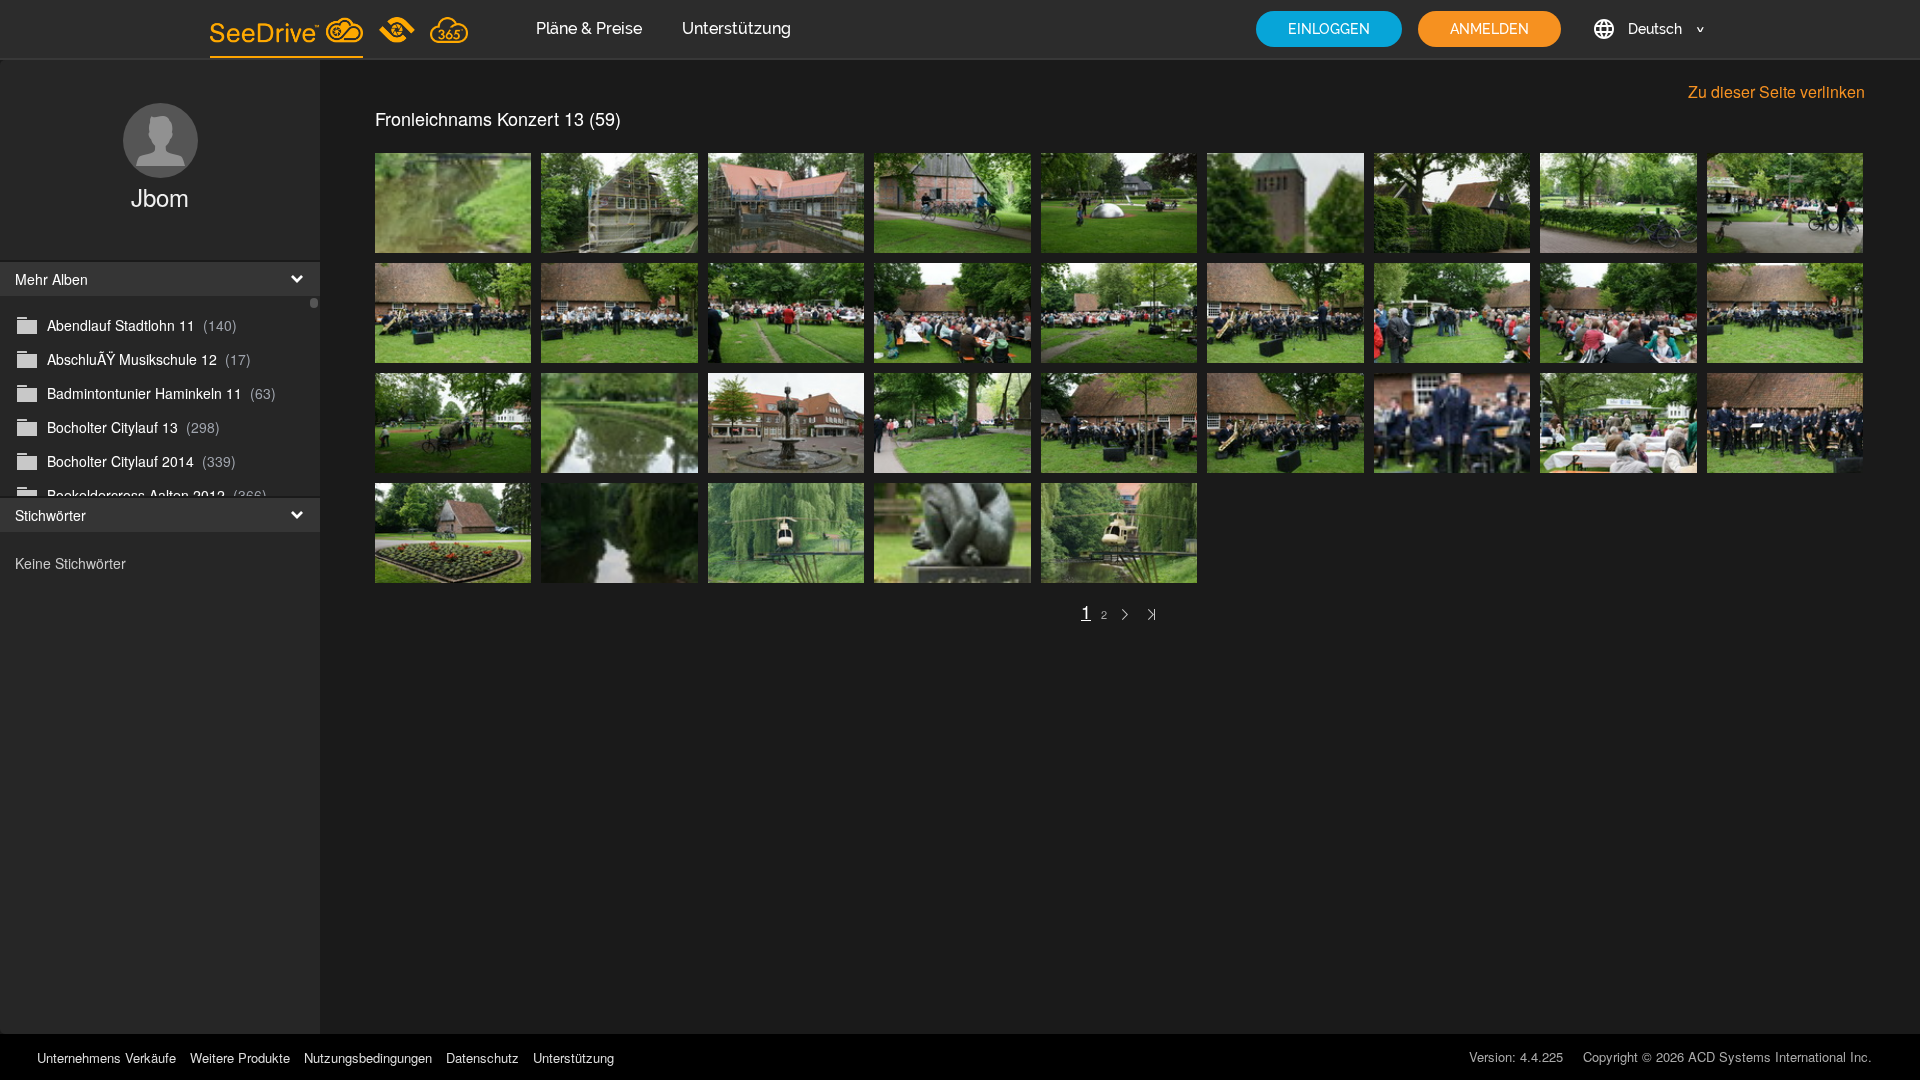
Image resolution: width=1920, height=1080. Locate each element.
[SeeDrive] (286, 29)
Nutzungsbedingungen (368, 1057)
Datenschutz (482, 1057)
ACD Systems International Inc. (1780, 1056)
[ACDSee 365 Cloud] (449, 29)
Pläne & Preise (589, 28)
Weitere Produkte (240, 1057)
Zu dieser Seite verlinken (1776, 91)
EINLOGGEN (1329, 29)
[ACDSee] (398, 29)
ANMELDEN (1489, 29)
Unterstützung (736, 28)
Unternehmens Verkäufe (108, 1057)
